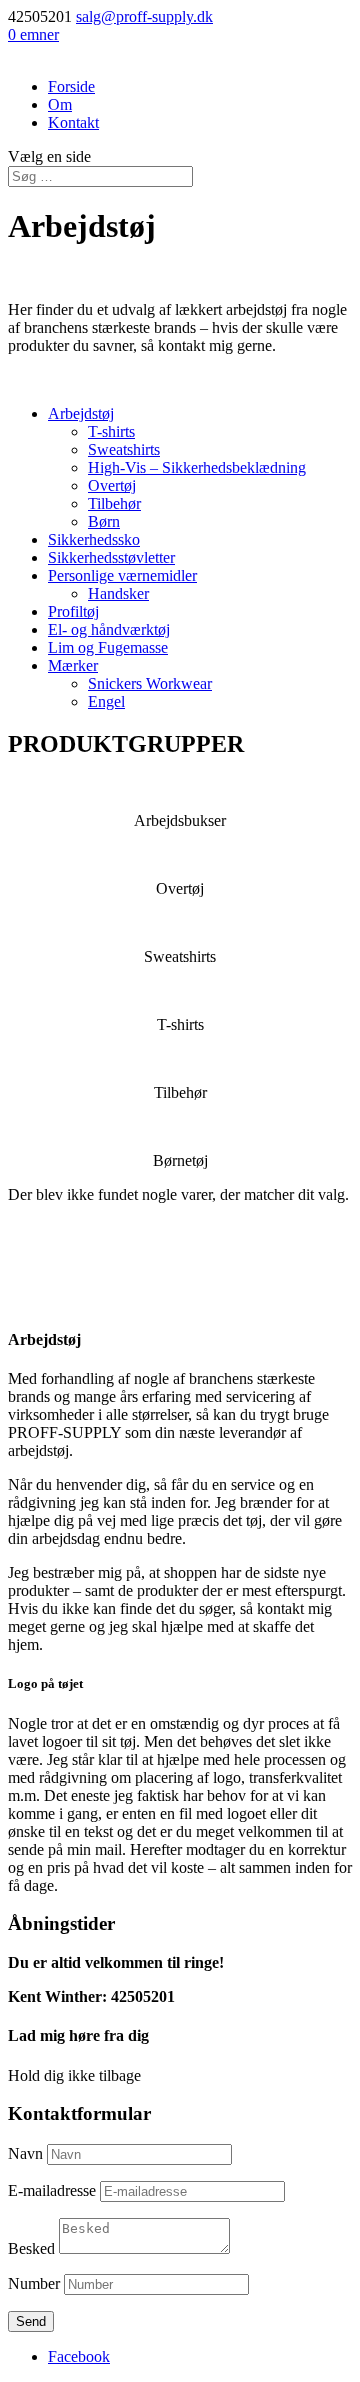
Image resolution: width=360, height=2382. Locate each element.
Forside (71, 86)
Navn (25, 2153)
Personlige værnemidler (122, 575)
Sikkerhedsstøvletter (111, 557)
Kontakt (73, 122)
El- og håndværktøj (109, 629)
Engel (106, 701)
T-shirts (111, 431)
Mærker (73, 665)
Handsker (118, 593)
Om (60, 104)
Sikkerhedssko (94, 539)
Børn (104, 521)
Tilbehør (114, 503)
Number (34, 2283)
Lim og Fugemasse (108, 647)
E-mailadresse (52, 2190)
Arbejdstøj (81, 413)
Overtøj (112, 485)
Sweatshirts (124, 449)
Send (31, 2321)
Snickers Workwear (150, 683)
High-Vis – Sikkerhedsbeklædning (197, 467)
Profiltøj (73, 611)
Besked (31, 2248)
